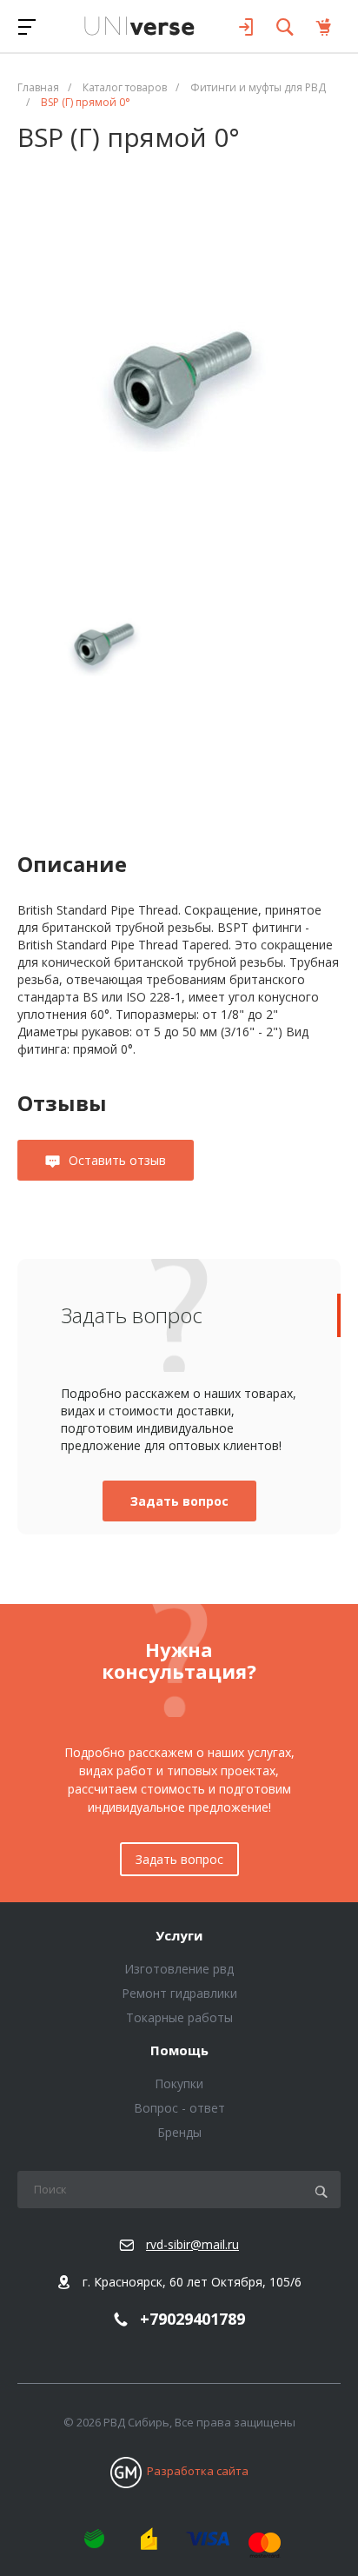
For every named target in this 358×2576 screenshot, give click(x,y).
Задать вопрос (179, 1501)
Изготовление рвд (179, 1969)
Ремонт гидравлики (179, 1993)
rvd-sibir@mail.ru (192, 2244)
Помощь (179, 2051)
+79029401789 (192, 2320)
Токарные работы (179, 2017)
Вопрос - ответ (179, 2108)
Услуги (179, 1936)
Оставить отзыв (117, 1160)
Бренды (179, 2132)
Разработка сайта (198, 2471)
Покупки (179, 2083)
